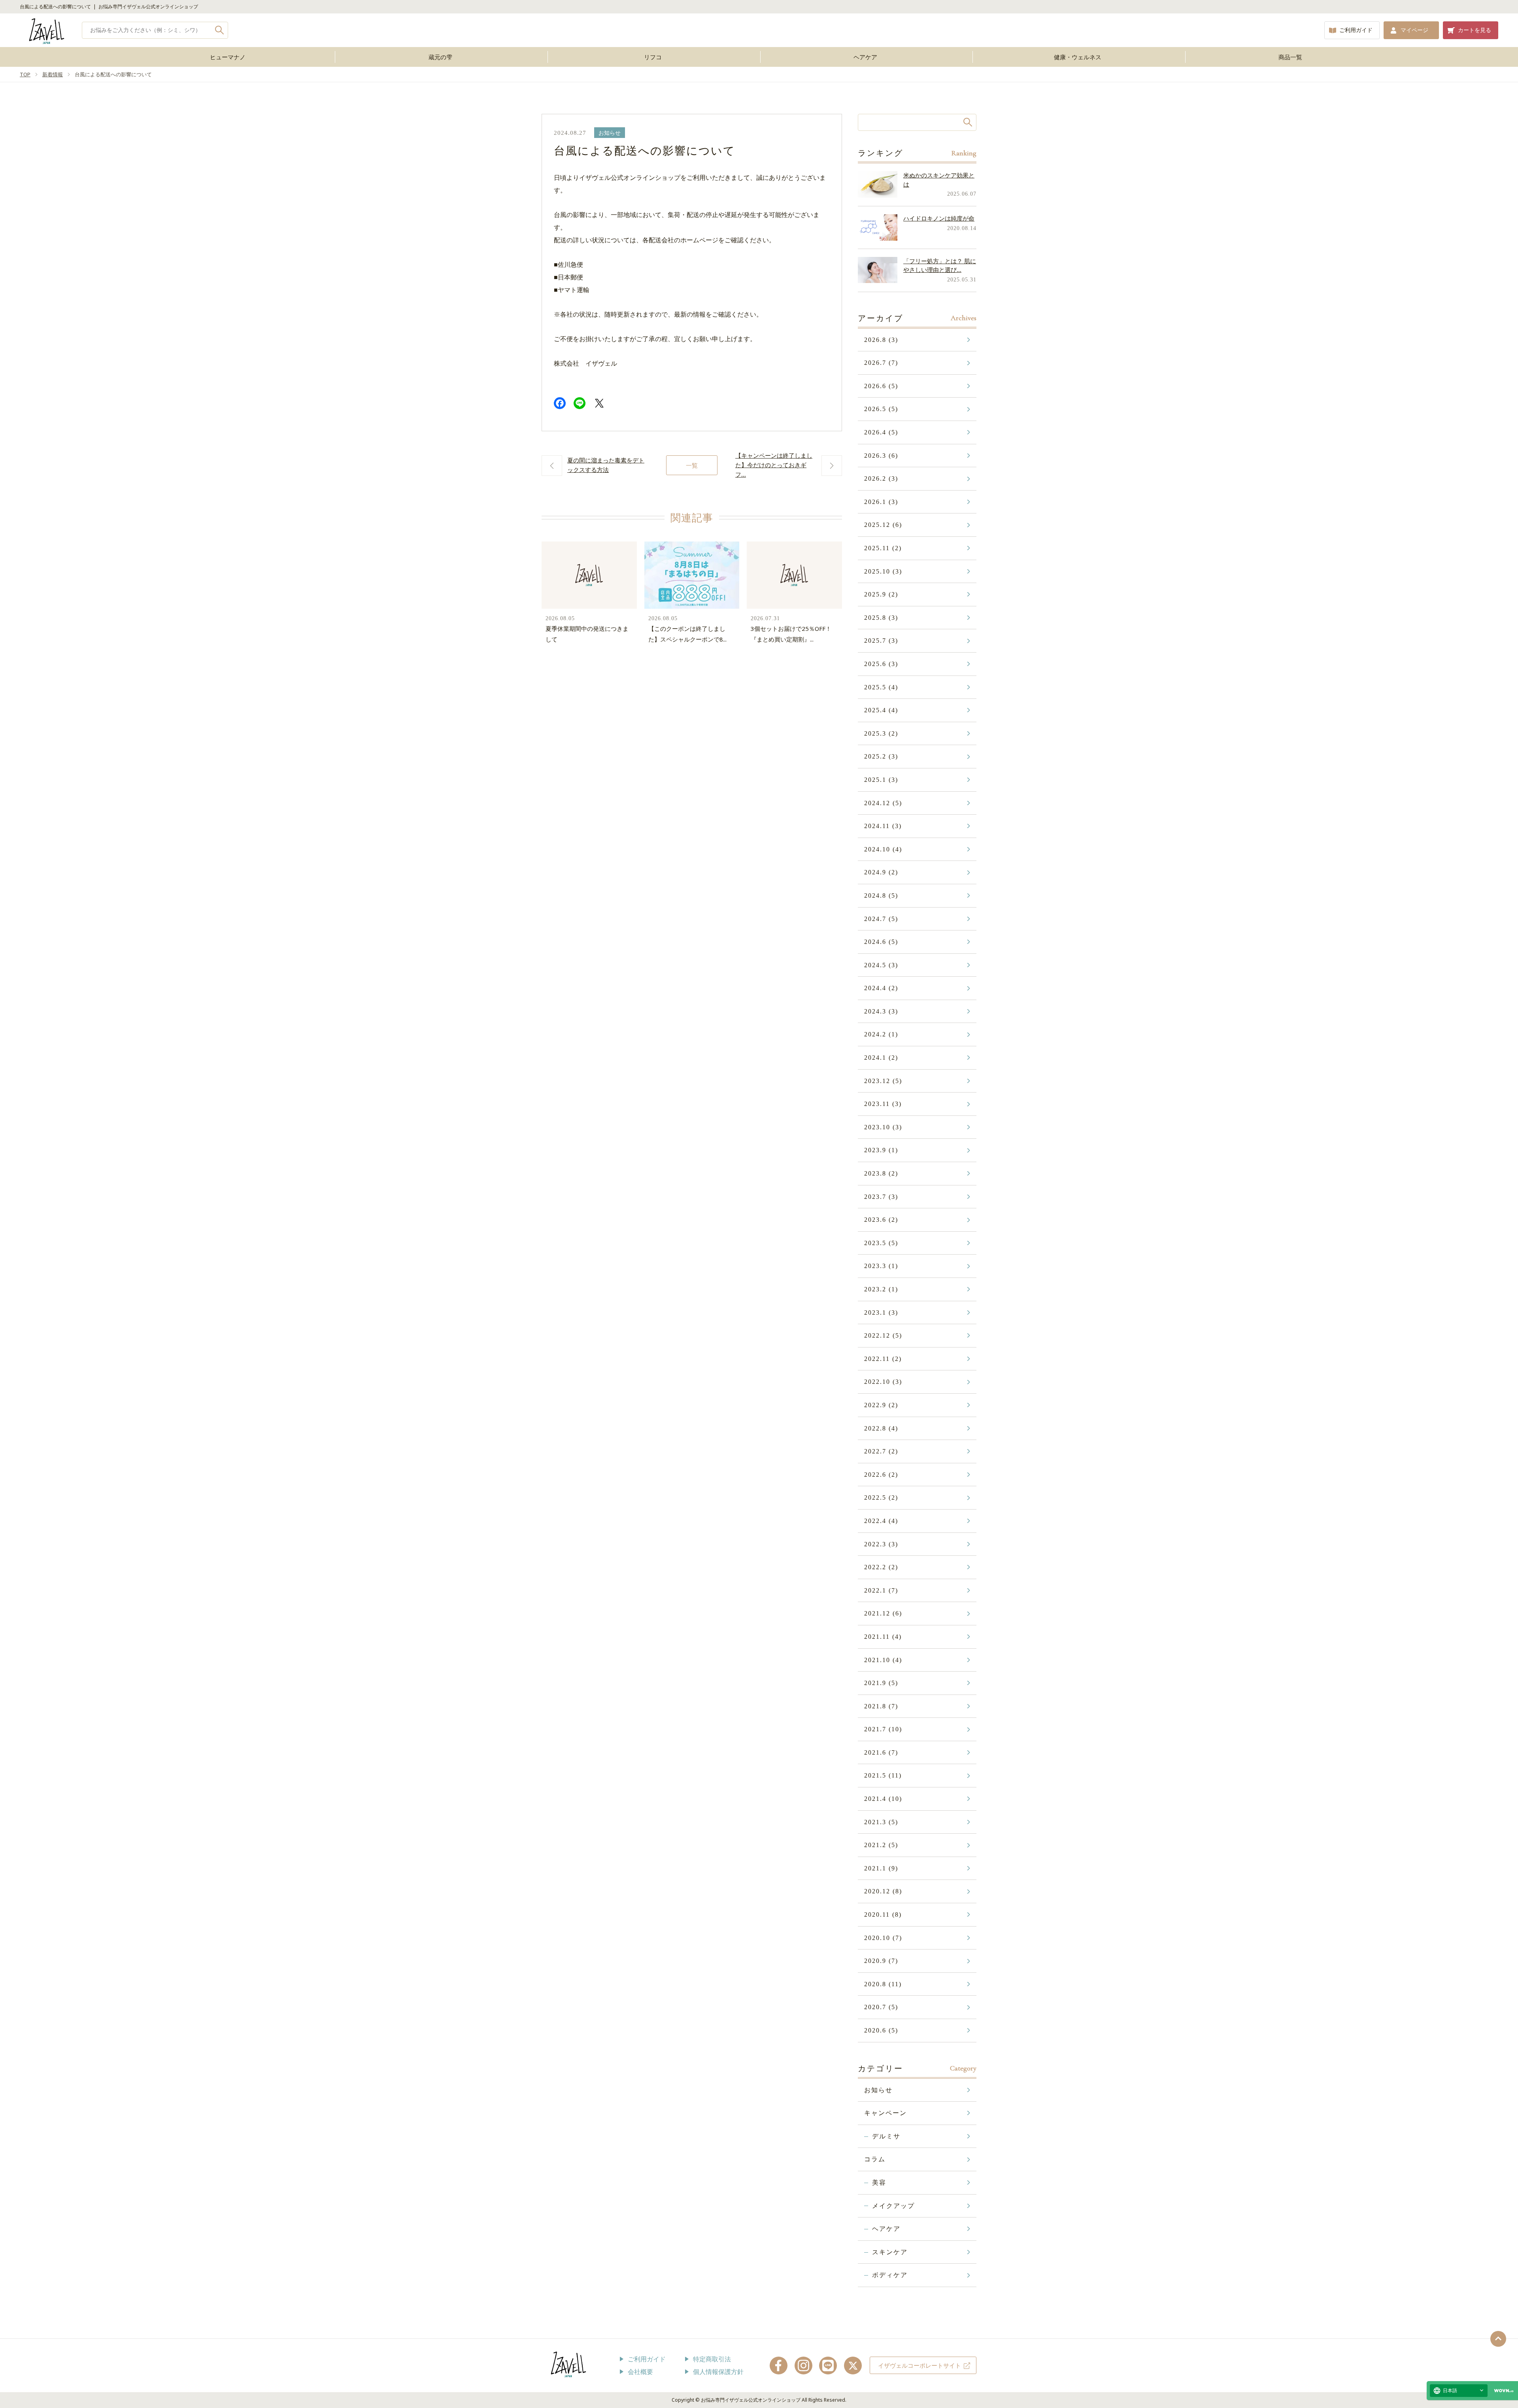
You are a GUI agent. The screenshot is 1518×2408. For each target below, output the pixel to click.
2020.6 (881, 2030)
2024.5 (881, 965)
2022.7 (881, 1451)
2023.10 (883, 1127)
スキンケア (890, 2252)
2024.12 (883, 803)
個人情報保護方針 (718, 2372)
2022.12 (883, 1335)
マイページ (1414, 30)
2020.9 (881, 1961)
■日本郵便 (568, 277)
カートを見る (1475, 30)
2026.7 (881, 363)
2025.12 (883, 525)
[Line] (580, 405)
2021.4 (883, 1799)
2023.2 (881, 1289)
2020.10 (883, 1938)
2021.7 (883, 1729)
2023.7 (881, 1197)
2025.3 (881, 733)
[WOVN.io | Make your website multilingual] (1502, 2391)
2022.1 (881, 1590)
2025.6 (881, 664)
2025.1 (881, 780)
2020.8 (883, 1984)
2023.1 (881, 1313)
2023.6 (881, 1220)
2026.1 (881, 502)
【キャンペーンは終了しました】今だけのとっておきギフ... (774, 465)
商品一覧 (1290, 57)
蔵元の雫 (440, 57)
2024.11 (883, 826)
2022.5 (881, 1497)
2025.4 (881, 710)
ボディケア (890, 2275)
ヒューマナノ (228, 57)
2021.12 (883, 1613)
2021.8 (881, 1706)
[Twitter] (599, 405)
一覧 (692, 465)
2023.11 (883, 1104)
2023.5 (881, 1243)
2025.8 (881, 618)
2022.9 (881, 1405)
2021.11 (883, 1637)
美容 (879, 2182)
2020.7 (881, 2007)
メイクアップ (893, 2206)
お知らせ (610, 133)
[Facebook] (560, 405)
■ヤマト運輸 (572, 290)
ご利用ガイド (1356, 30)
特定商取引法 (712, 2359)
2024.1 (881, 1058)
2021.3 (881, 1822)
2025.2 (881, 756)
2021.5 (883, 1775)
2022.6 (881, 1475)
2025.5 (881, 687)
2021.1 (881, 1868)
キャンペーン (885, 2113)
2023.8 (881, 1173)
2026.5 (881, 409)
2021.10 (883, 1660)
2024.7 (881, 919)
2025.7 (881, 641)
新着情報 (53, 74)
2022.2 (881, 1567)
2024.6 (881, 942)
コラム (875, 2159)
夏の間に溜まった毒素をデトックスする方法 (606, 465)
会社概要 (640, 2372)
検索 (220, 30)
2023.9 (881, 1150)
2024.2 (881, 1034)
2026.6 (881, 386)
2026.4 (881, 432)
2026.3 (881, 456)
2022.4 (881, 1521)
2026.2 (881, 478)
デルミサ (886, 2136)
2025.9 (881, 594)
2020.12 (883, 1891)
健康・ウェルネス (1078, 57)
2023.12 (883, 1081)
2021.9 (881, 1683)
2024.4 (881, 988)
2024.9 (881, 872)
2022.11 (883, 1359)
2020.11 (883, 1915)
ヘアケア (865, 57)
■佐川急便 (568, 264)
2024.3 (881, 1011)
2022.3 (881, 1544)
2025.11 (883, 548)
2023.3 (881, 1266)
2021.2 (881, 1845)
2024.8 (881, 895)
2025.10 (883, 571)
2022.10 (883, 1382)
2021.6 (881, 1752)
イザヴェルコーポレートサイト (919, 2365)
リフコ (653, 57)
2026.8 (881, 340)
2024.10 (883, 849)
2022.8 (881, 1428)
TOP (25, 74)
